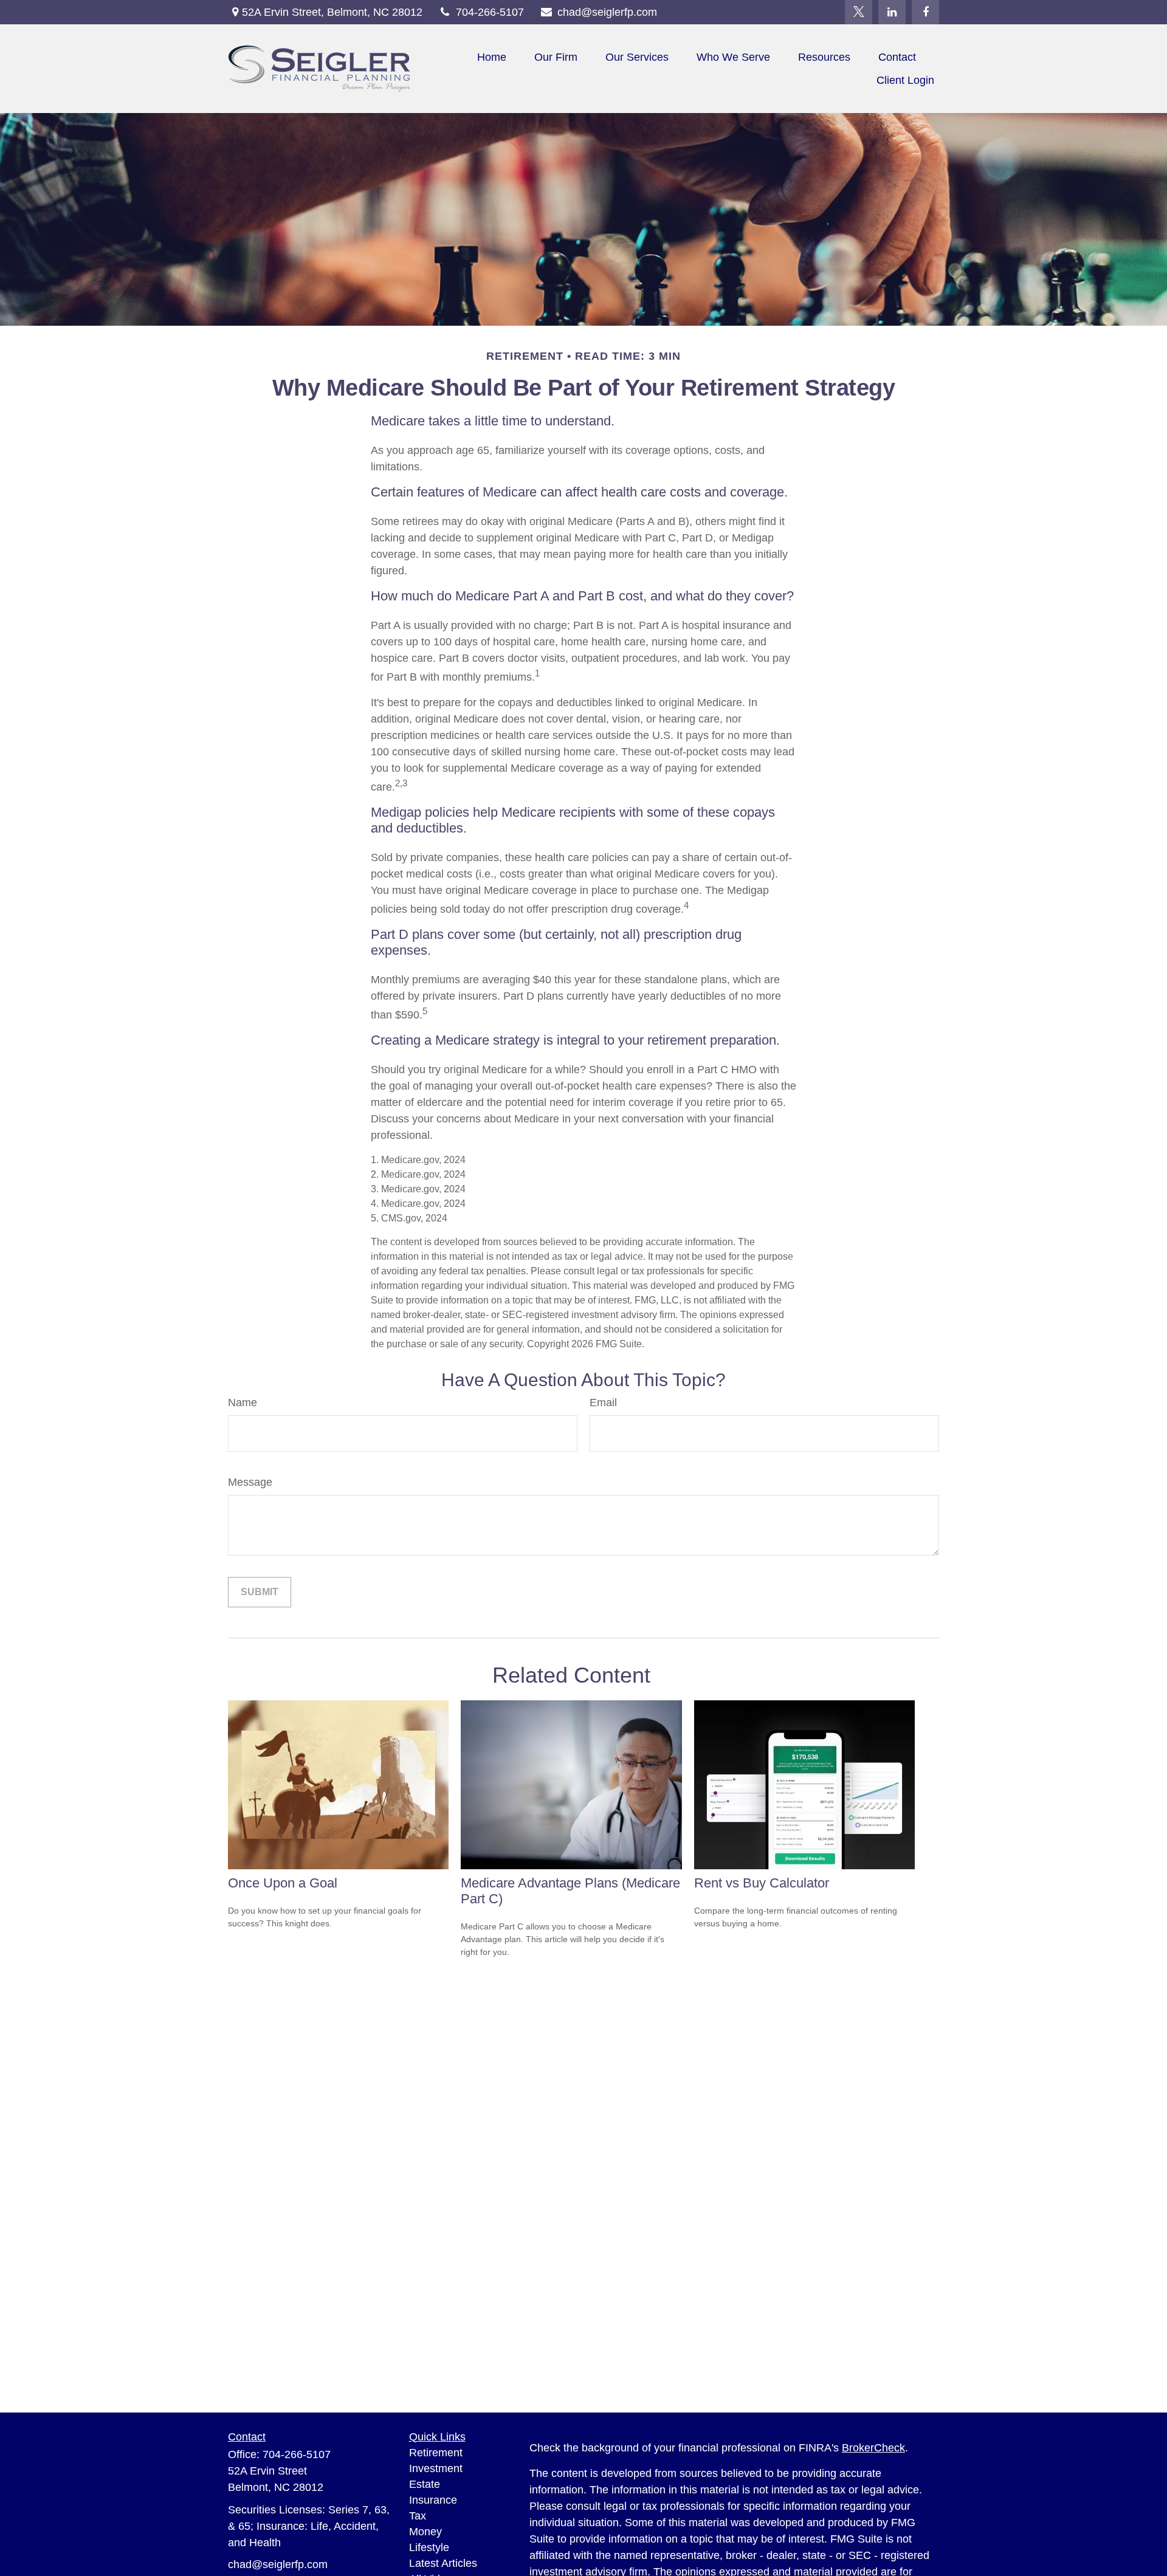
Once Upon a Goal (283, 1883)
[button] (492, 57)
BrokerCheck (873, 2448)
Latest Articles (443, 2563)
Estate (425, 2484)
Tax (418, 2516)
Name (243, 1403)
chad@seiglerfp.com (607, 12)
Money (425, 2532)
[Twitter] (859, 12)
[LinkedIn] (892, 12)
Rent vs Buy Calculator (762, 1883)
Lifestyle (429, 2547)
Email (603, 1403)
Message (250, 1482)
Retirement (436, 2453)
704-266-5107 (490, 12)
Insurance (433, 2500)
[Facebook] (925, 12)
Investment (436, 2468)
